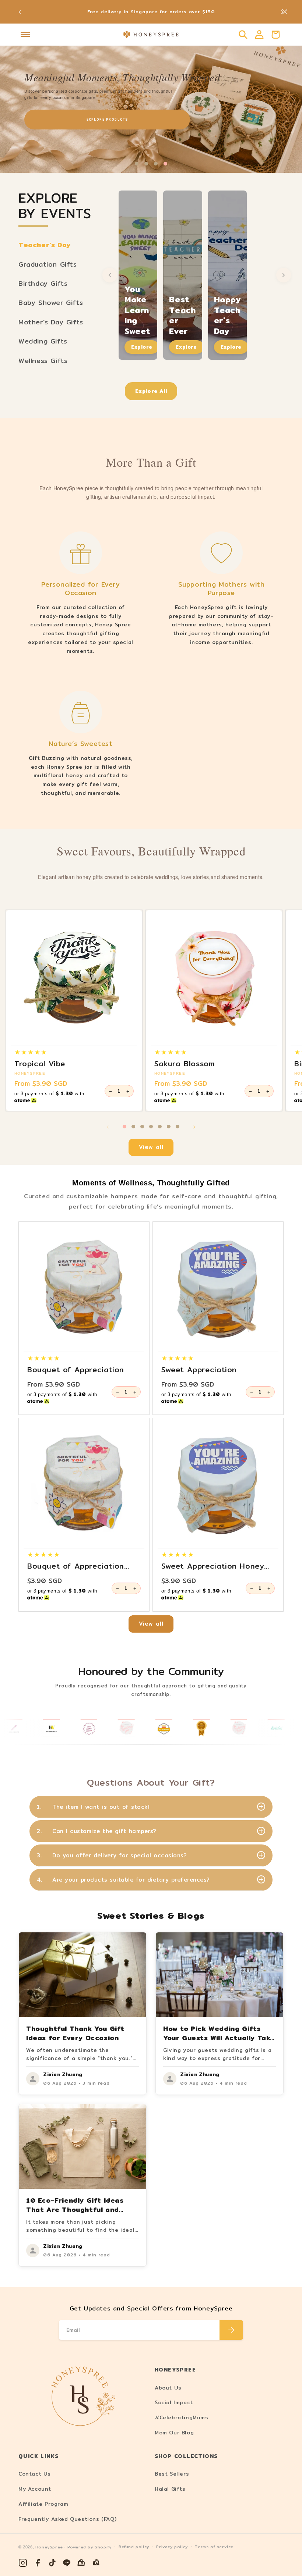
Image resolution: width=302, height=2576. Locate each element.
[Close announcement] (285, 12)
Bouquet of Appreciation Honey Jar (76, 1566)
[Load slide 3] (142, 1127)
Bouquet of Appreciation (76, 1370)
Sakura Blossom (185, 1064)
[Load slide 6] (169, 1127)
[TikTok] (52, 2563)
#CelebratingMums (182, 2417)
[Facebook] (38, 2563)
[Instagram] (23, 2563)
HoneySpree (49, 2547)
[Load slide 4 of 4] (165, 164)
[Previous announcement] (20, 12)
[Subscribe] (231, 2330)
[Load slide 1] (124, 1127)
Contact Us (35, 2474)
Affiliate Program (43, 2504)
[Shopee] (82, 2563)
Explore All (151, 391)
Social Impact (174, 2402)
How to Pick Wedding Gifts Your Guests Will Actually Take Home (219, 2038)
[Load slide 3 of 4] (156, 164)
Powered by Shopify (89, 2547)
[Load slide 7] (178, 1127)
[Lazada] (96, 2563)
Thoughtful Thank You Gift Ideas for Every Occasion (75, 2033)
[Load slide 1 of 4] (137, 164)
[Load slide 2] (133, 1127)
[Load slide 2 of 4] (146, 164)
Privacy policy (172, 2547)
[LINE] (67, 2563)
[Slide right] (194, 1127)
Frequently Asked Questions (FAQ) (67, 2519)
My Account (35, 2489)
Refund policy (134, 2547)
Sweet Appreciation (199, 1370)
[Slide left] (108, 1127)
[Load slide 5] (160, 1127)
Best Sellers (172, 2474)
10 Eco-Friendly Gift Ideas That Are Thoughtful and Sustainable (75, 2209)
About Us (168, 2388)
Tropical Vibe (40, 1064)
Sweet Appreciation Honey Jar (213, 1566)
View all (151, 1147)
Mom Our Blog (174, 2433)
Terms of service (214, 2547)
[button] (25, 35)
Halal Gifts (170, 2489)
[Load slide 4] (151, 1127)
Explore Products (107, 120)
